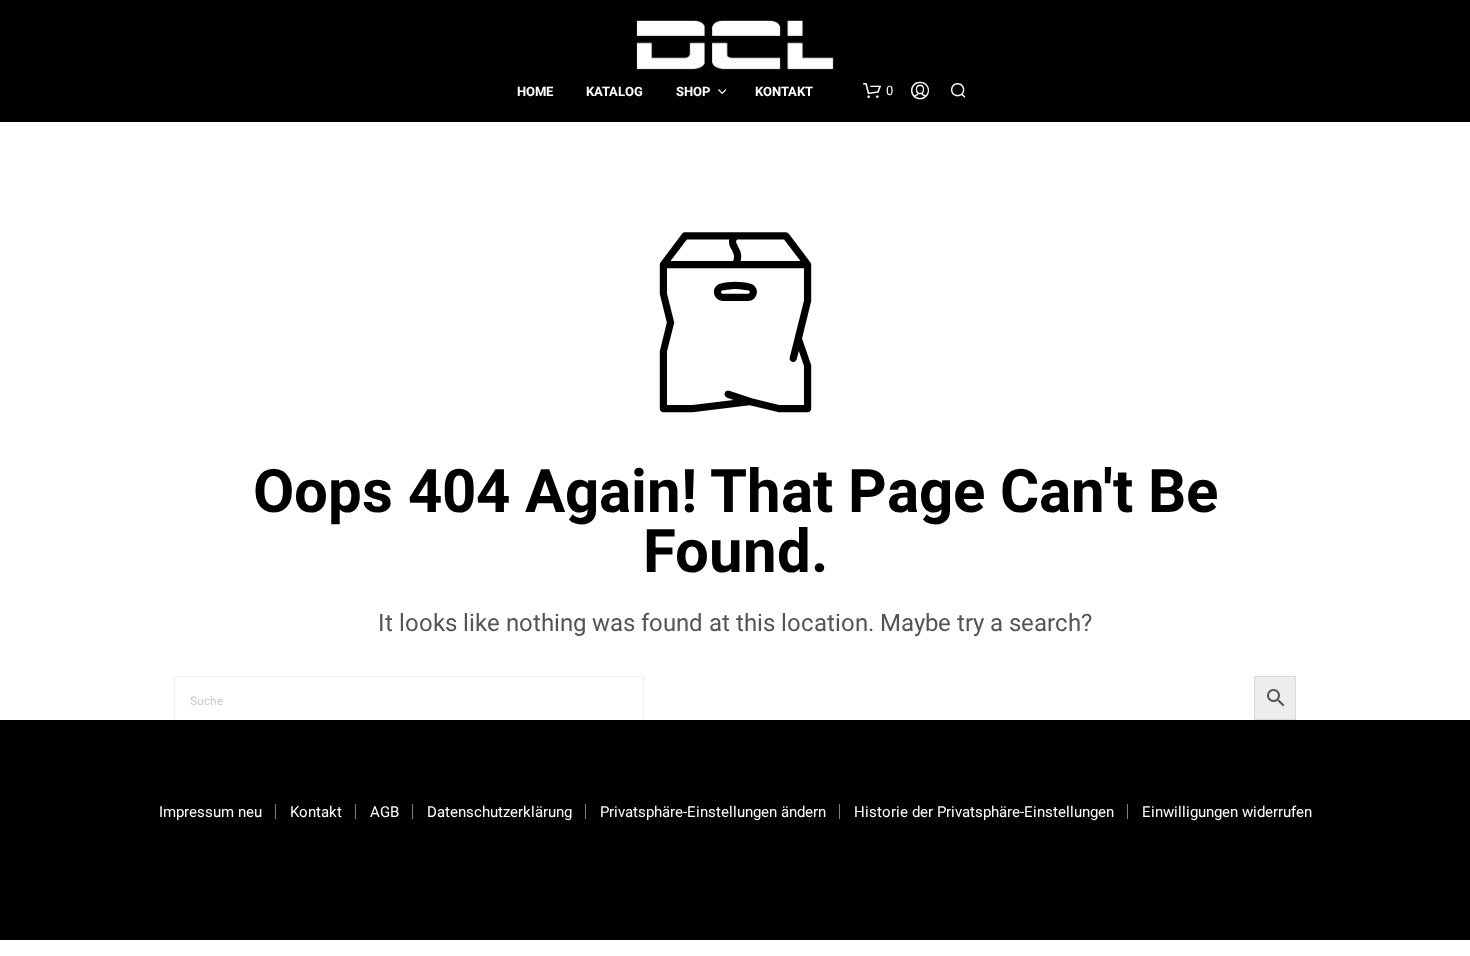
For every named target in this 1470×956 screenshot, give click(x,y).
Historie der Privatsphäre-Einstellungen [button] (984, 812)
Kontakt (784, 91)
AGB (384, 812)
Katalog (614, 91)
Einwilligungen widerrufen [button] (1227, 812)
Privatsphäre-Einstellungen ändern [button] (713, 812)
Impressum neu (210, 812)
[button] (878, 91)
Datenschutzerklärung (499, 812)
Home (535, 91)
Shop (693, 91)
